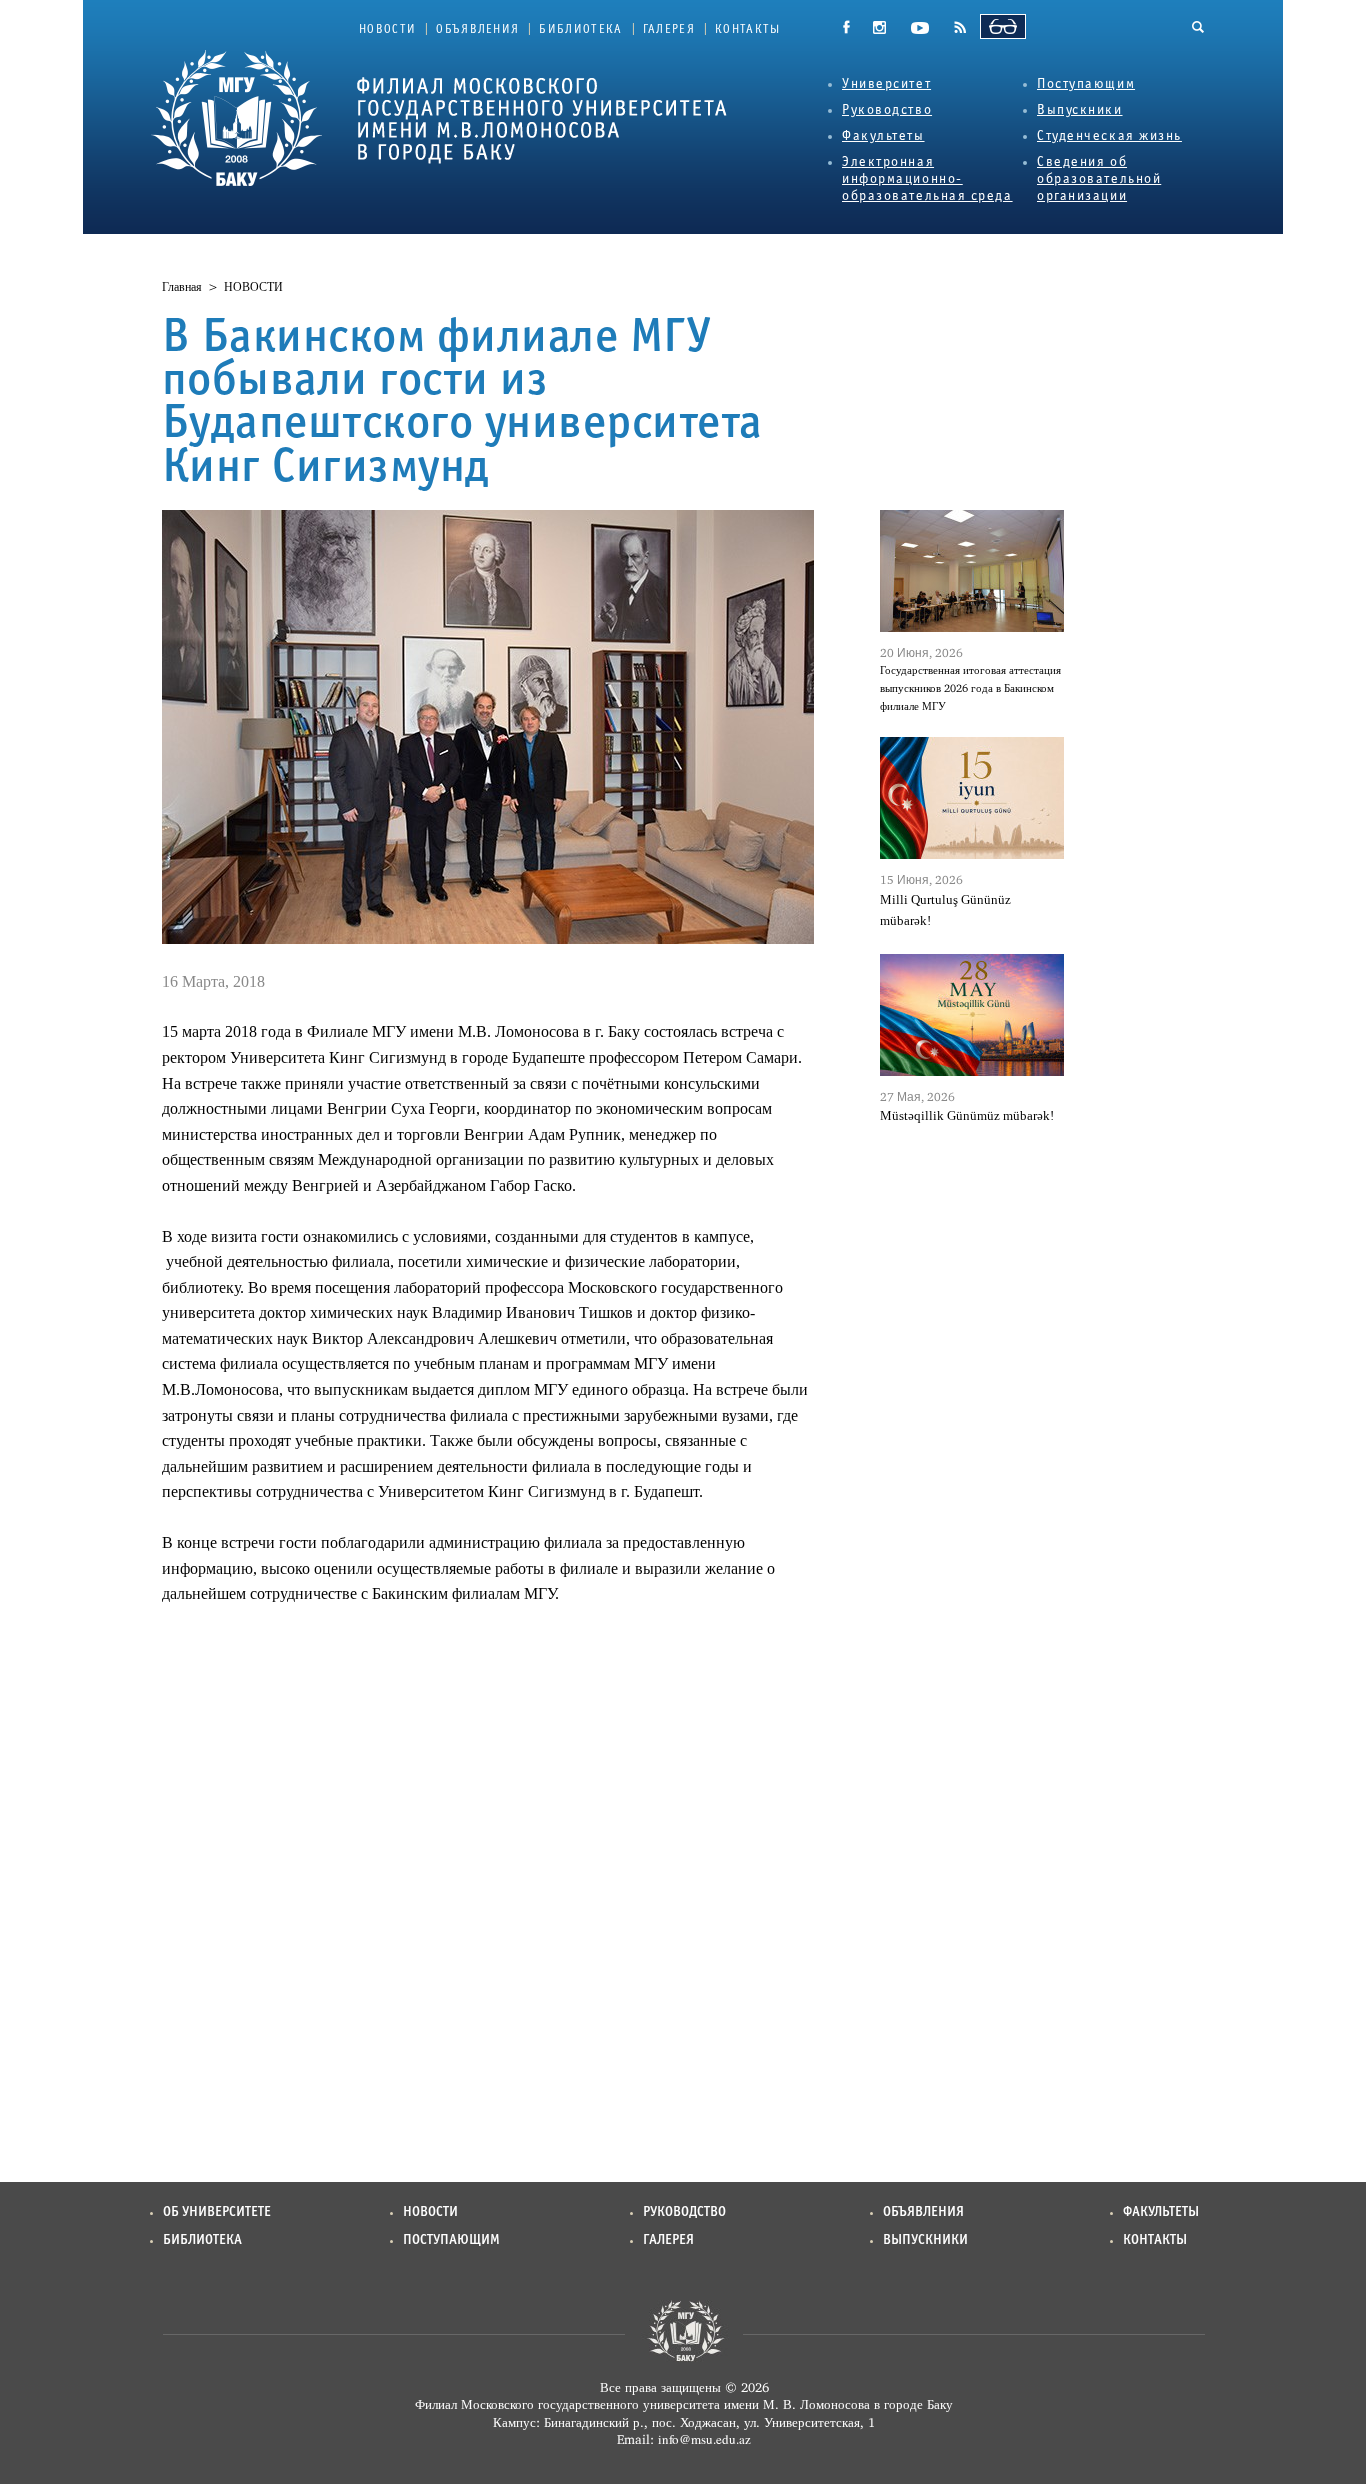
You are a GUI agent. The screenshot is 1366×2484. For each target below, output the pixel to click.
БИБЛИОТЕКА (580, 30)
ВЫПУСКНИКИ (925, 2240)
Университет (886, 84)
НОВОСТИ (387, 30)
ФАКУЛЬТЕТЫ (1161, 2212)
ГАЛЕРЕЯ (669, 30)
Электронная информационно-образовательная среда (927, 179)
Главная (182, 287)
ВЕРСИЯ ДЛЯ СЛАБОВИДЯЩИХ (1003, 26)
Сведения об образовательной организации (1099, 179)
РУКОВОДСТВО (684, 2212)
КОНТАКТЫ (748, 30)
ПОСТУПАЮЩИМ (451, 2240)
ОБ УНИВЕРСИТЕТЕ (217, 2212)
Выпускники (1080, 110)
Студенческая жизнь (1109, 136)
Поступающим (1086, 84)
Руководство (887, 110)
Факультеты (883, 136)
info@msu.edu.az (704, 2439)
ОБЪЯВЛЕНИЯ (477, 30)
